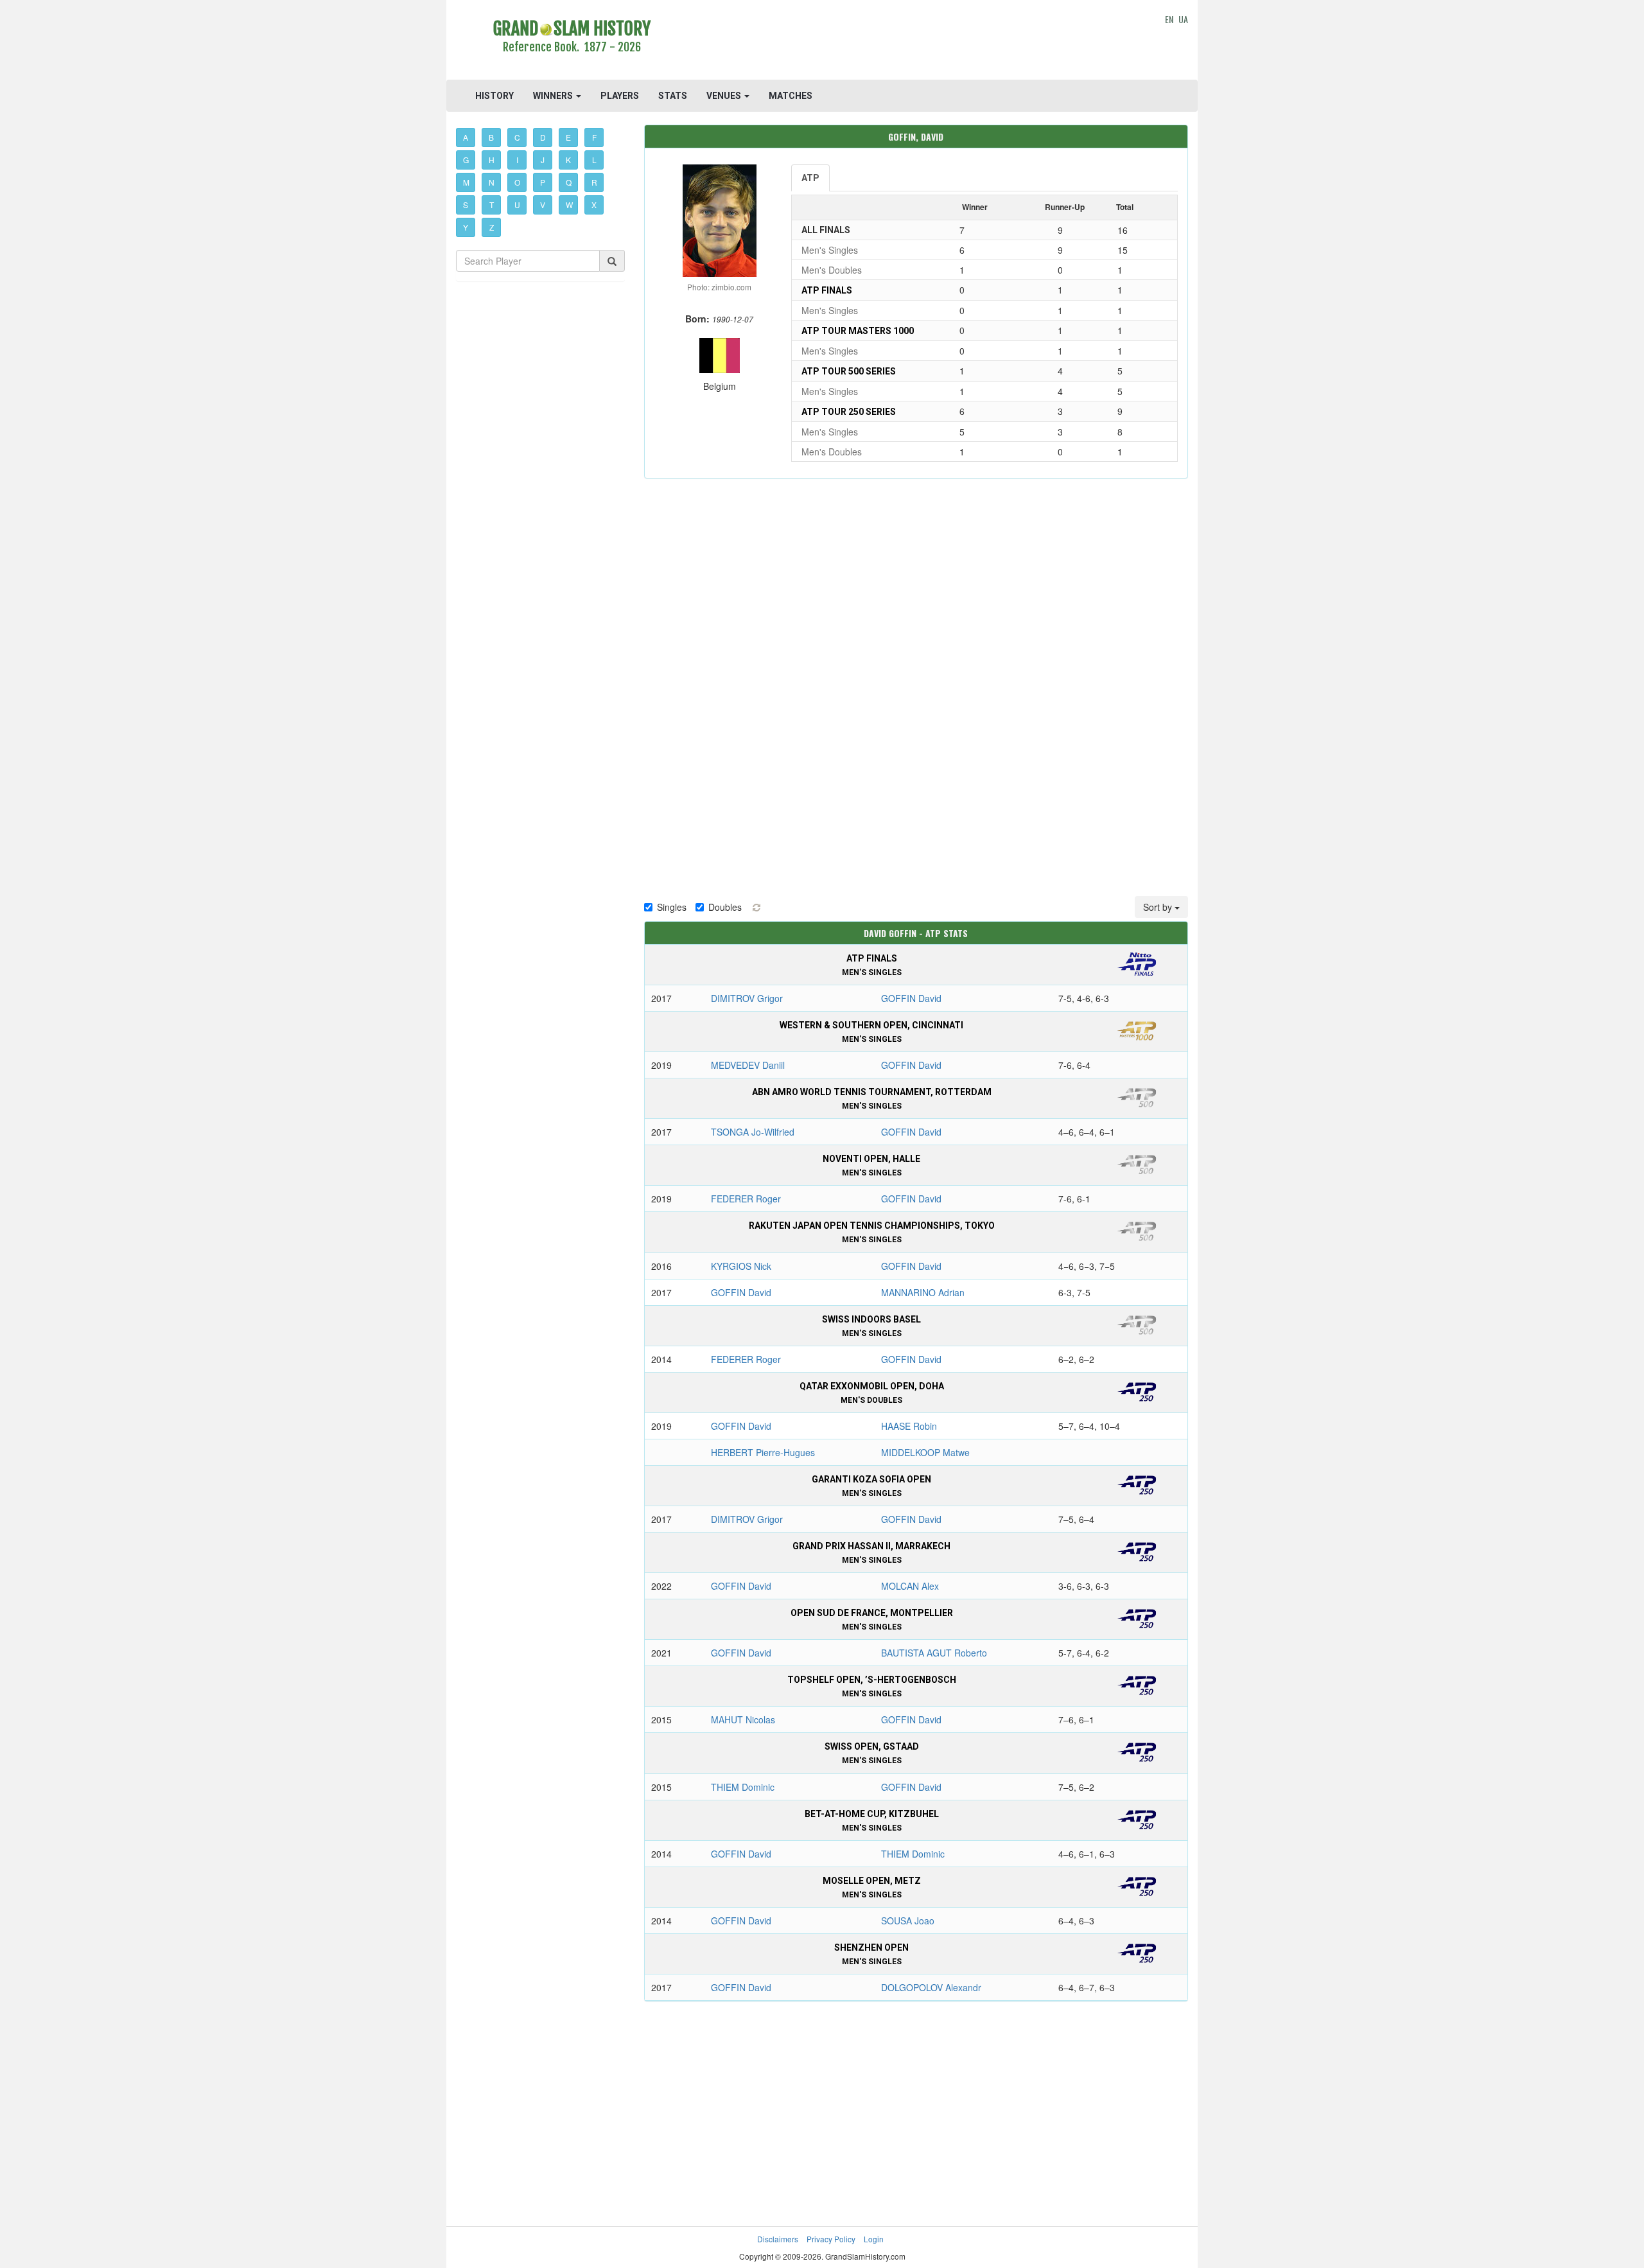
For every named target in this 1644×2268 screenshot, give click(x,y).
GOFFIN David (911, 998)
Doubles (725, 907)
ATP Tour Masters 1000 (858, 331)
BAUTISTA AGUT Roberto (934, 1653)
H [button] (492, 160)
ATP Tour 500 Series (849, 371)
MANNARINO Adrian (923, 1292)
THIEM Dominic (743, 1787)
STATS (673, 96)
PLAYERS (620, 96)
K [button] (568, 160)
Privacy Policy (831, 2239)
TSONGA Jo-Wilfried (753, 1132)
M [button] (466, 182)
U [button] (517, 205)
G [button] (466, 160)
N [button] (492, 182)
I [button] (517, 160)
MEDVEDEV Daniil (748, 1065)
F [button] (594, 137)
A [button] (466, 137)
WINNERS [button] (554, 96)
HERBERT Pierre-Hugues (763, 1452)
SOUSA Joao (908, 1921)
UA (1183, 19)
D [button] (543, 137)
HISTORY (494, 96)
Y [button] (466, 227)
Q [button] (569, 182)
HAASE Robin (909, 1426)
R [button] (594, 182)
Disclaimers (778, 2239)
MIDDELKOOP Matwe (925, 1452)
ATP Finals (827, 290)
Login (874, 2239)
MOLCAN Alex (910, 1586)
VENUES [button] (725, 96)
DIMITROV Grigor (747, 998)
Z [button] (492, 227)
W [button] (569, 205)
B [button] (491, 137)
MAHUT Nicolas (743, 1719)
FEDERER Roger (746, 1199)
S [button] (466, 205)
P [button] (543, 182)
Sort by (1159, 907)
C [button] (517, 137)
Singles (672, 907)
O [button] (517, 182)
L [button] (594, 160)
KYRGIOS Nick (741, 1266)
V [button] (543, 205)
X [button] (594, 205)
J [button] (543, 160)
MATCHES (791, 96)
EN (1169, 19)
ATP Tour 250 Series (849, 412)
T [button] (492, 205)
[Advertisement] (916, 42)
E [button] (568, 137)
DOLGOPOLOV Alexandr (931, 1987)
